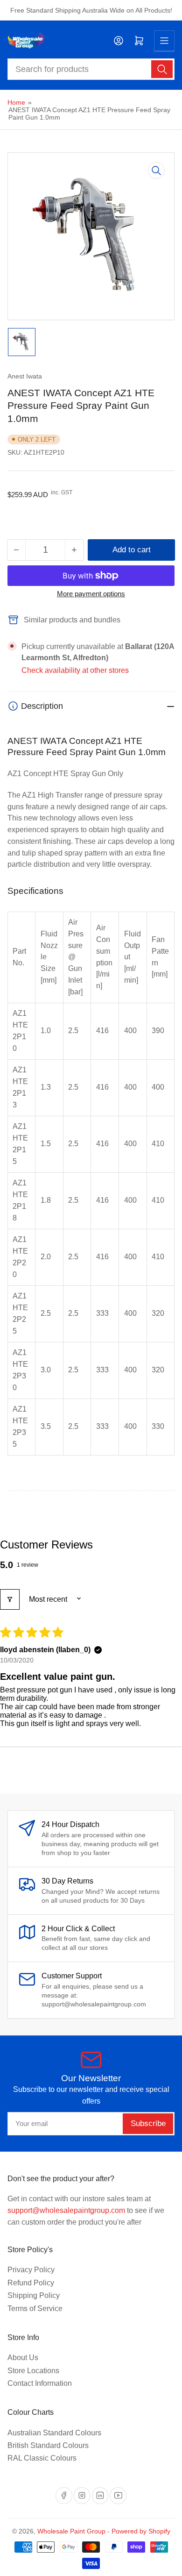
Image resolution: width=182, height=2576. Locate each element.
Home (16, 102)
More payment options (91, 594)
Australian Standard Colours (54, 2433)
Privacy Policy (31, 2270)
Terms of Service (35, 2308)
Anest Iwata (25, 376)
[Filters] (10, 1599)
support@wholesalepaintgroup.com (66, 2210)
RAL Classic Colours (42, 2458)
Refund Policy (31, 2283)
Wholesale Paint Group (71, 2531)
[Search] (162, 69)
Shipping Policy (34, 2295)
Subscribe (148, 2123)
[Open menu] (164, 41)
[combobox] (91, 69)
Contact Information (40, 2383)
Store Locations (33, 2371)
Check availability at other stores (75, 670)
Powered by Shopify (141, 2531)
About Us (23, 2358)
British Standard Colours (48, 2445)
